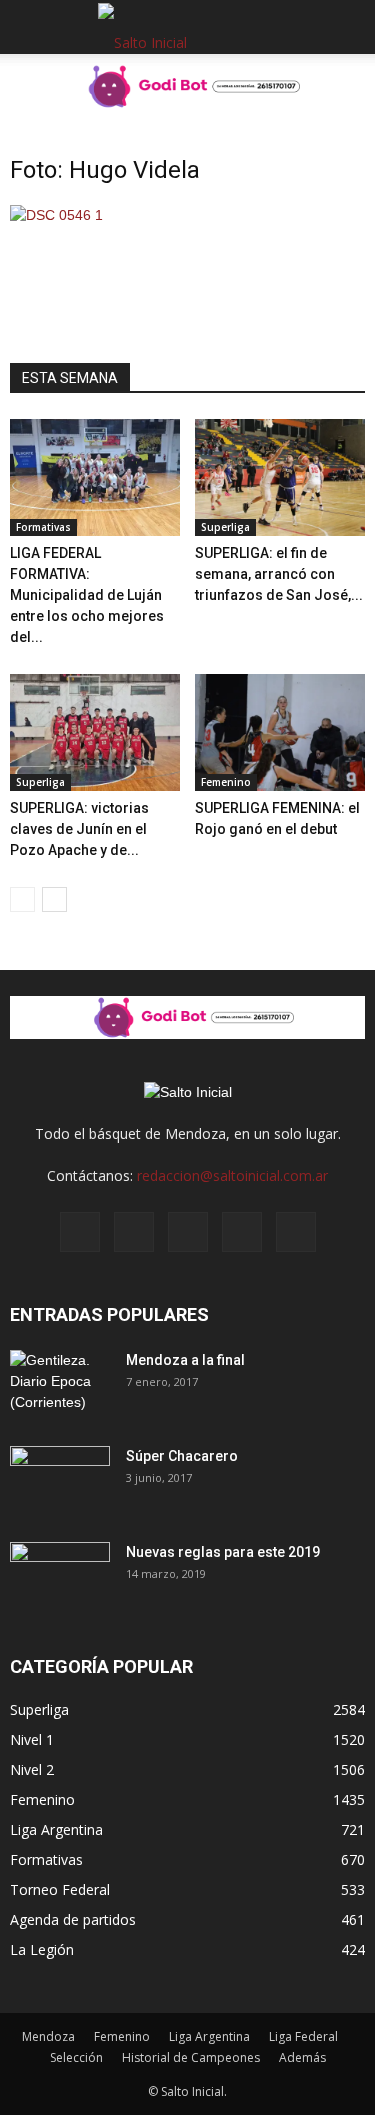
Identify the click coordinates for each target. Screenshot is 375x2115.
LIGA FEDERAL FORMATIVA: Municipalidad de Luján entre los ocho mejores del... (87, 595)
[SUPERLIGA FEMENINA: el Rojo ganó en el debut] (280, 732)
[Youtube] (296, 1232)
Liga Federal (303, 2036)
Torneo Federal (60, 1889)
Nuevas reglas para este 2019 (223, 1552)
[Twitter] (242, 1232)
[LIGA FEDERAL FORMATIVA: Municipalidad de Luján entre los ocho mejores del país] (95, 477)
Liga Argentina (56, 1829)
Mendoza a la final (185, 1360)
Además (302, 2057)
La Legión (42, 1949)
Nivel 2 (32, 1769)
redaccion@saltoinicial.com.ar (232, 1175)
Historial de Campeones (191, 2057)
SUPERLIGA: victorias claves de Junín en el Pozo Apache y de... (79, 829)
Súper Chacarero (182, 1456)
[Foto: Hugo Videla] (56, 215)
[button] (347, 27)
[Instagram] (134, 1232)
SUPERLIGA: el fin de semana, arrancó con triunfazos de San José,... (279, 574)
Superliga (225, 527)
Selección (76, 2057)
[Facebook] (80, 1232)
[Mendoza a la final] (60, 1385)
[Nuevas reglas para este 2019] (60, 1577)
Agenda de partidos (73, 1919)
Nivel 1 (32, 1739)
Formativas (43, 527)
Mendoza (48, 2036)
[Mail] (188, 1232)
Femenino (226, 782)
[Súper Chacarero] (60, 1481)
